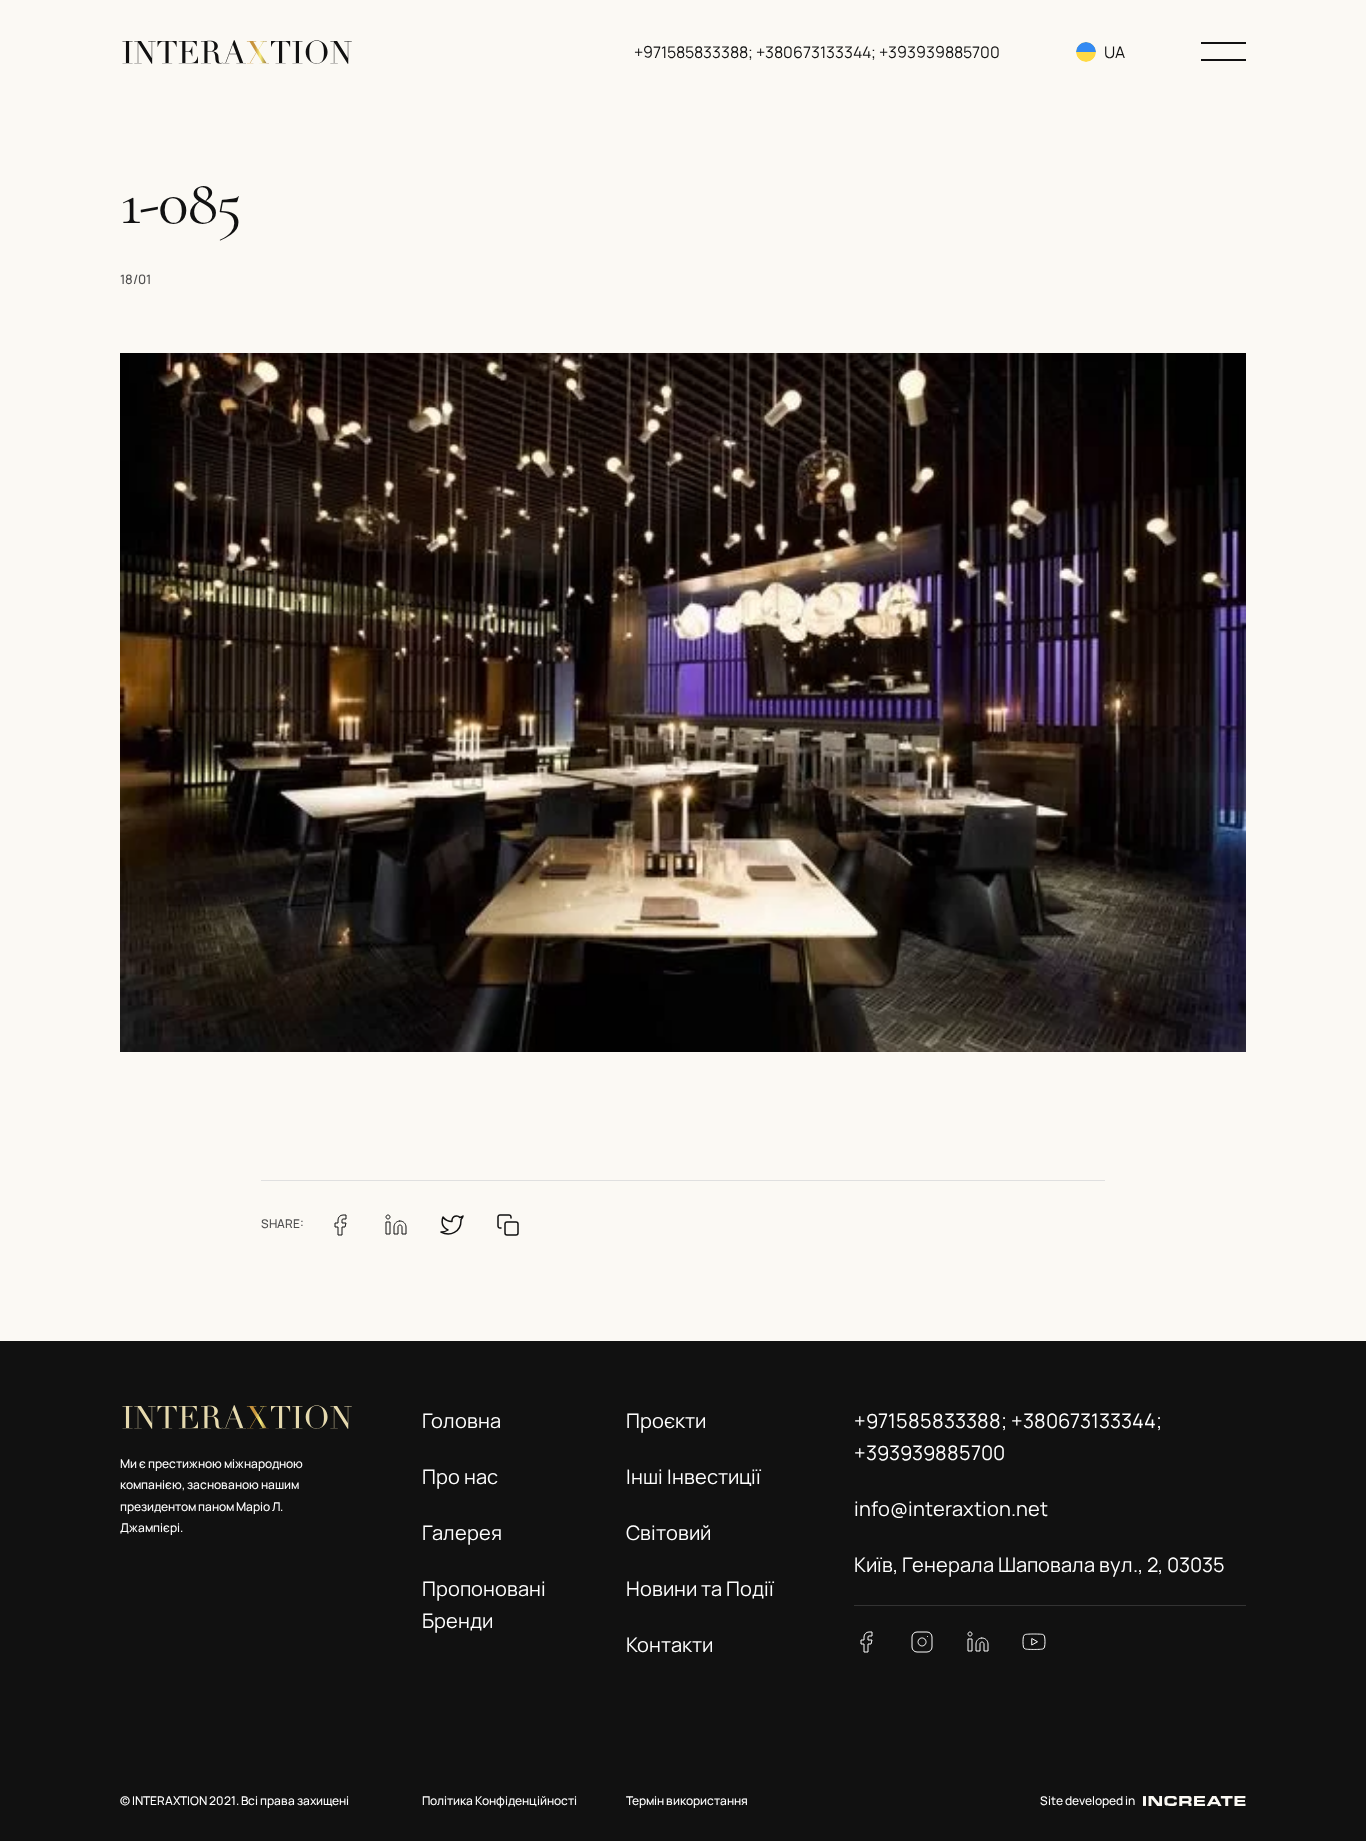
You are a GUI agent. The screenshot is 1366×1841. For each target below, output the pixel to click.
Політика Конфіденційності (499, 1800)
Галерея (462, 1532)
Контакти (669, 1644)
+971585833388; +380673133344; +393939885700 (817, 52)
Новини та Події (700, 1588)
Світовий (668, 1532)
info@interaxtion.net (951, 1508)
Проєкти (666, 1420)
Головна (461, 1420)
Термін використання (687, 1800)
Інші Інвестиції (693, 1476)
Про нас (460, 1476)
